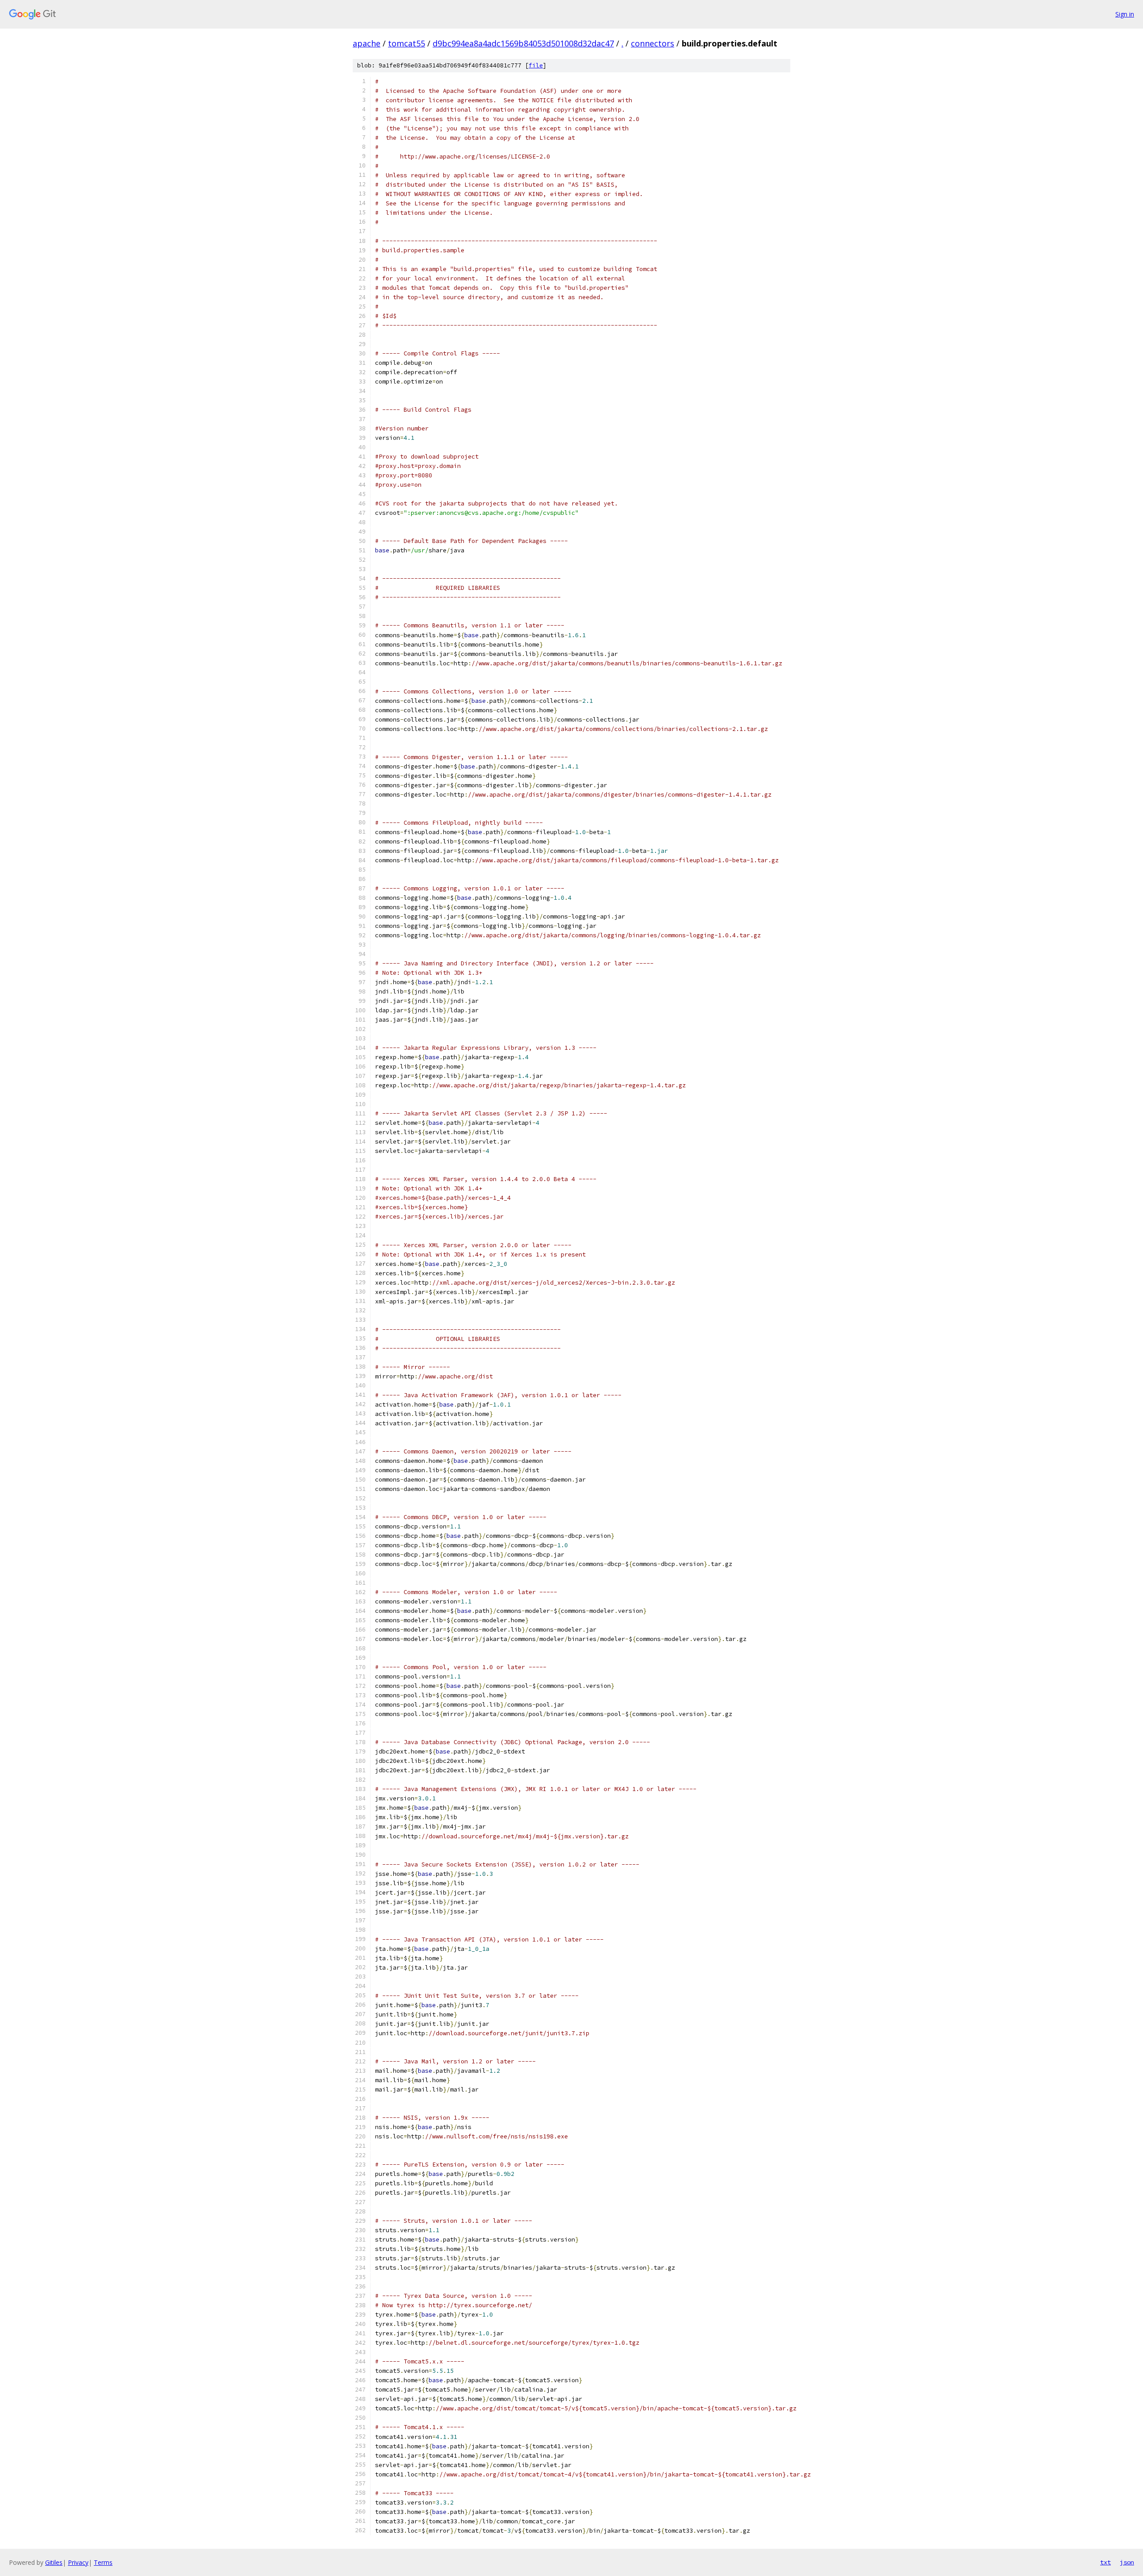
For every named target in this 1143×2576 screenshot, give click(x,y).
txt (1105, 2562)
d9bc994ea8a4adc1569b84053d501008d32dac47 (523, 43)
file (536, 65)
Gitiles (54, 2562)
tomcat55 (407, 43)
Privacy (78, 2562)
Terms (103, 2562)
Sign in (1125, 14)
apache (367, 43)
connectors (653, 43)
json (1127, 2562)
